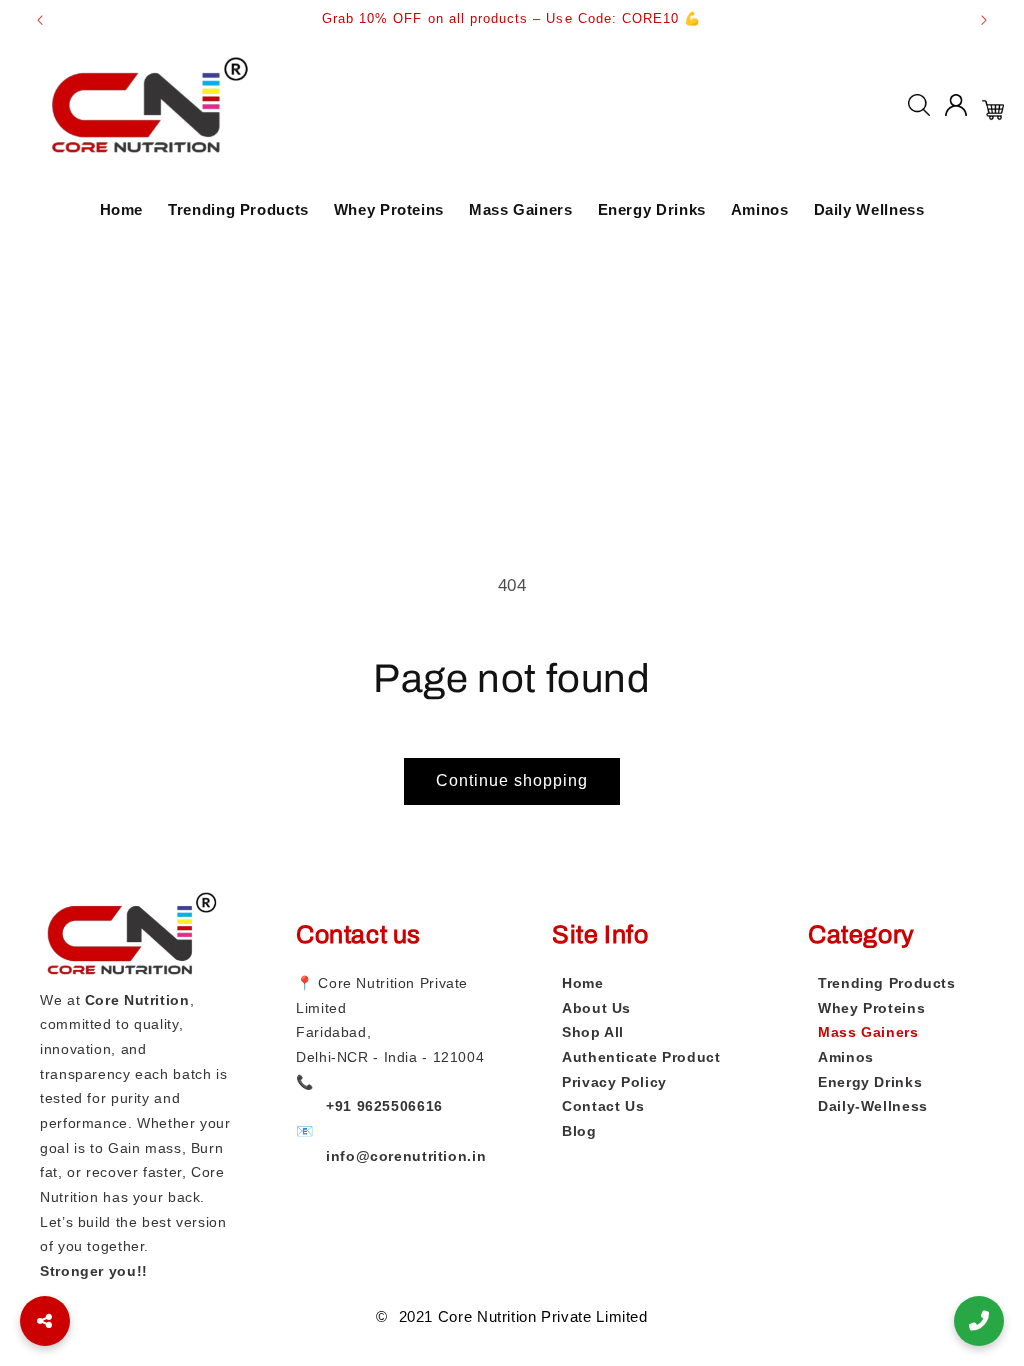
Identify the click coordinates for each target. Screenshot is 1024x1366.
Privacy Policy (614, 1082)
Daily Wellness (869, 209)
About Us (596, 1008)
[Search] (919, 110)
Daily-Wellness (873, 1106)
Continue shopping (512, 780)
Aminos (760, 209)
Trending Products (238, 209)
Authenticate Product (641, 1057)
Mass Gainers (521, 209)
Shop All (593, 1032)
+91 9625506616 (384, 1106)
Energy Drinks (652, 209)
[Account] (956, 110)
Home (122, 209)
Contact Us (603, 1106)
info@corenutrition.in (406, 1156)
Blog (579, 1131)
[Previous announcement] (40, 20)
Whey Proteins (389, 209)
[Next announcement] (984, 20)
